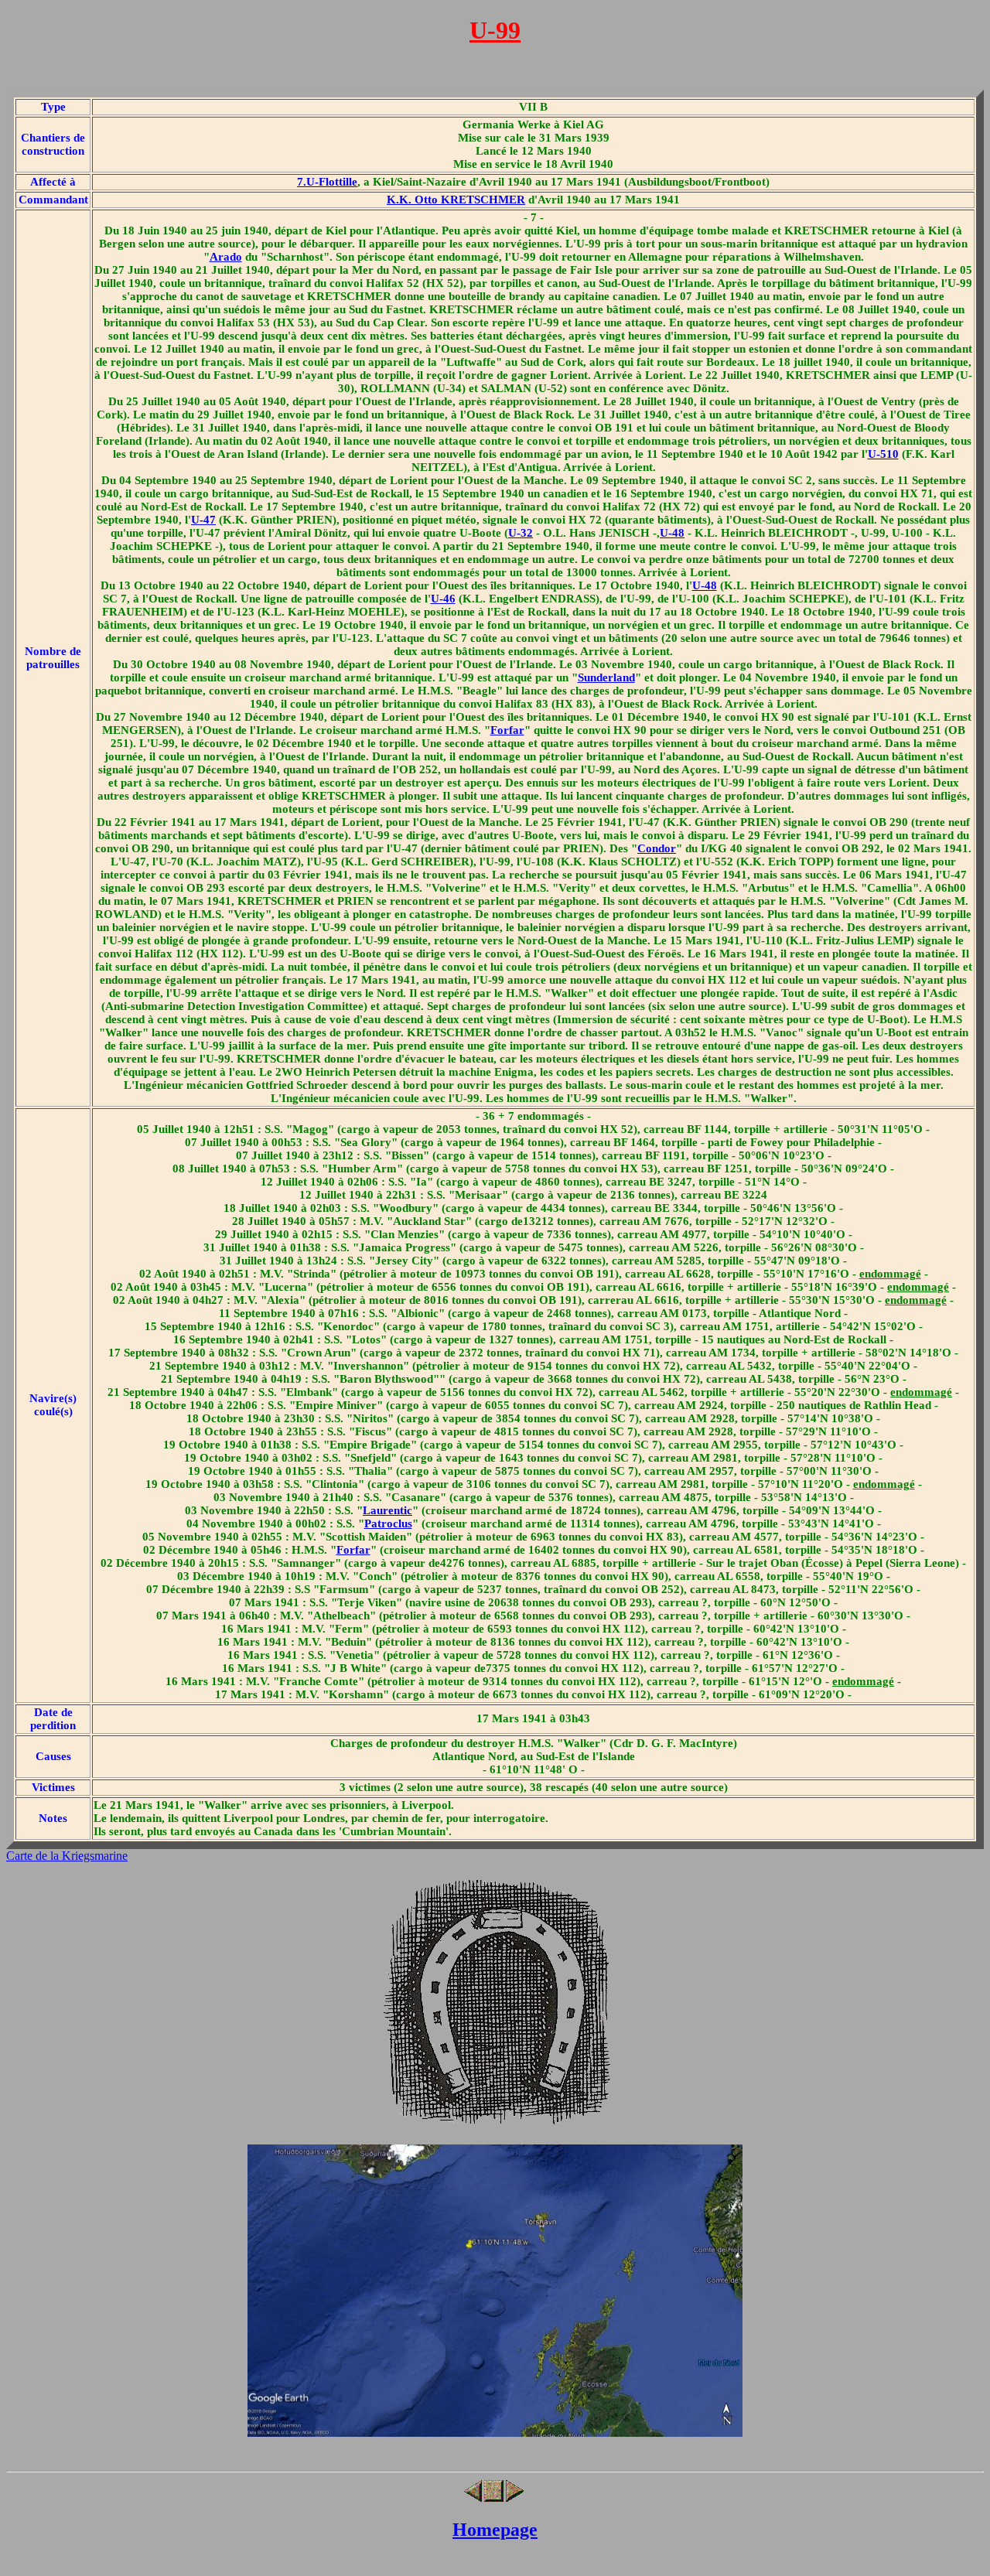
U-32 (521, 533)
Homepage (495, 2530)
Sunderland (606, 677)
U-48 (672, 533)
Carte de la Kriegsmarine (67, 1856)
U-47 (203, 520)
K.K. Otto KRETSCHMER (456, 200)
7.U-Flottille (327, 182)
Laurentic (387, 1510)
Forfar (507, 730)
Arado (226, 257)
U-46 (443, 599)
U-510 (883, 454)
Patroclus (388, 1523)
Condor (657, 848)
